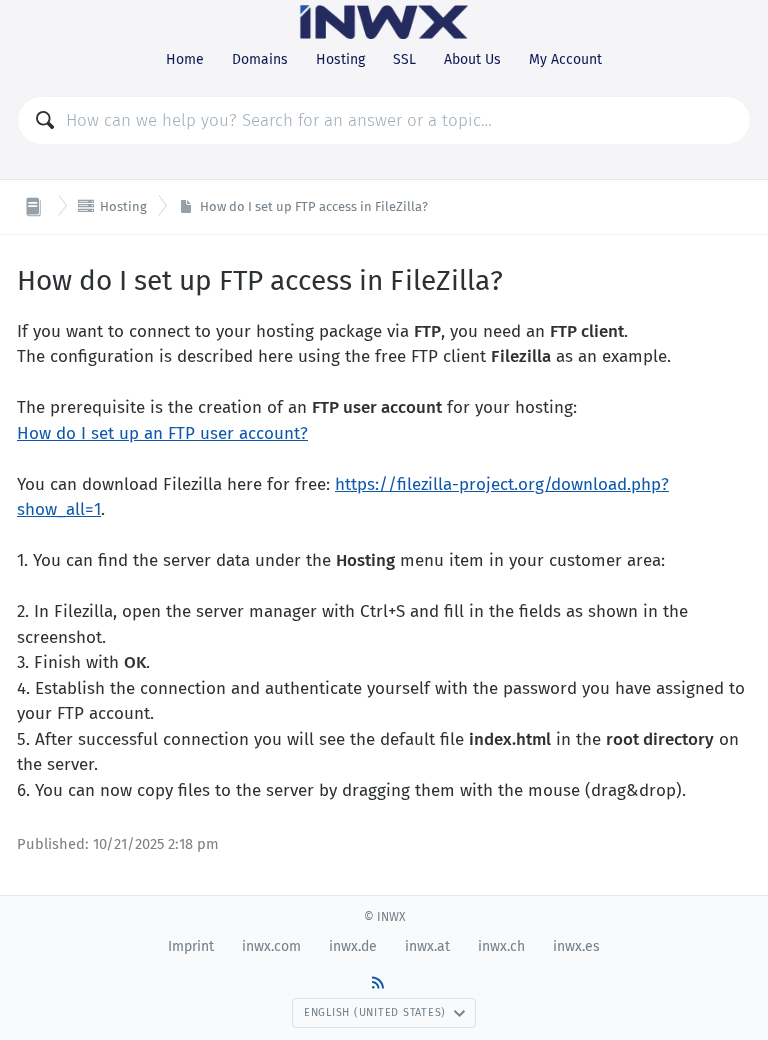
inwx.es (576, 946)
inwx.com (271, 946)
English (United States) (375, 1012)
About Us (472, 59)
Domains (260, 59)
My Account (565, 59)
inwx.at (427, 946)
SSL (404, 59)
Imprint (191, 946)
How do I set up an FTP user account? (162, 433)
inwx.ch (501, 946)
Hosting (340, 59)
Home (185, 59)
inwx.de (353, 946)
